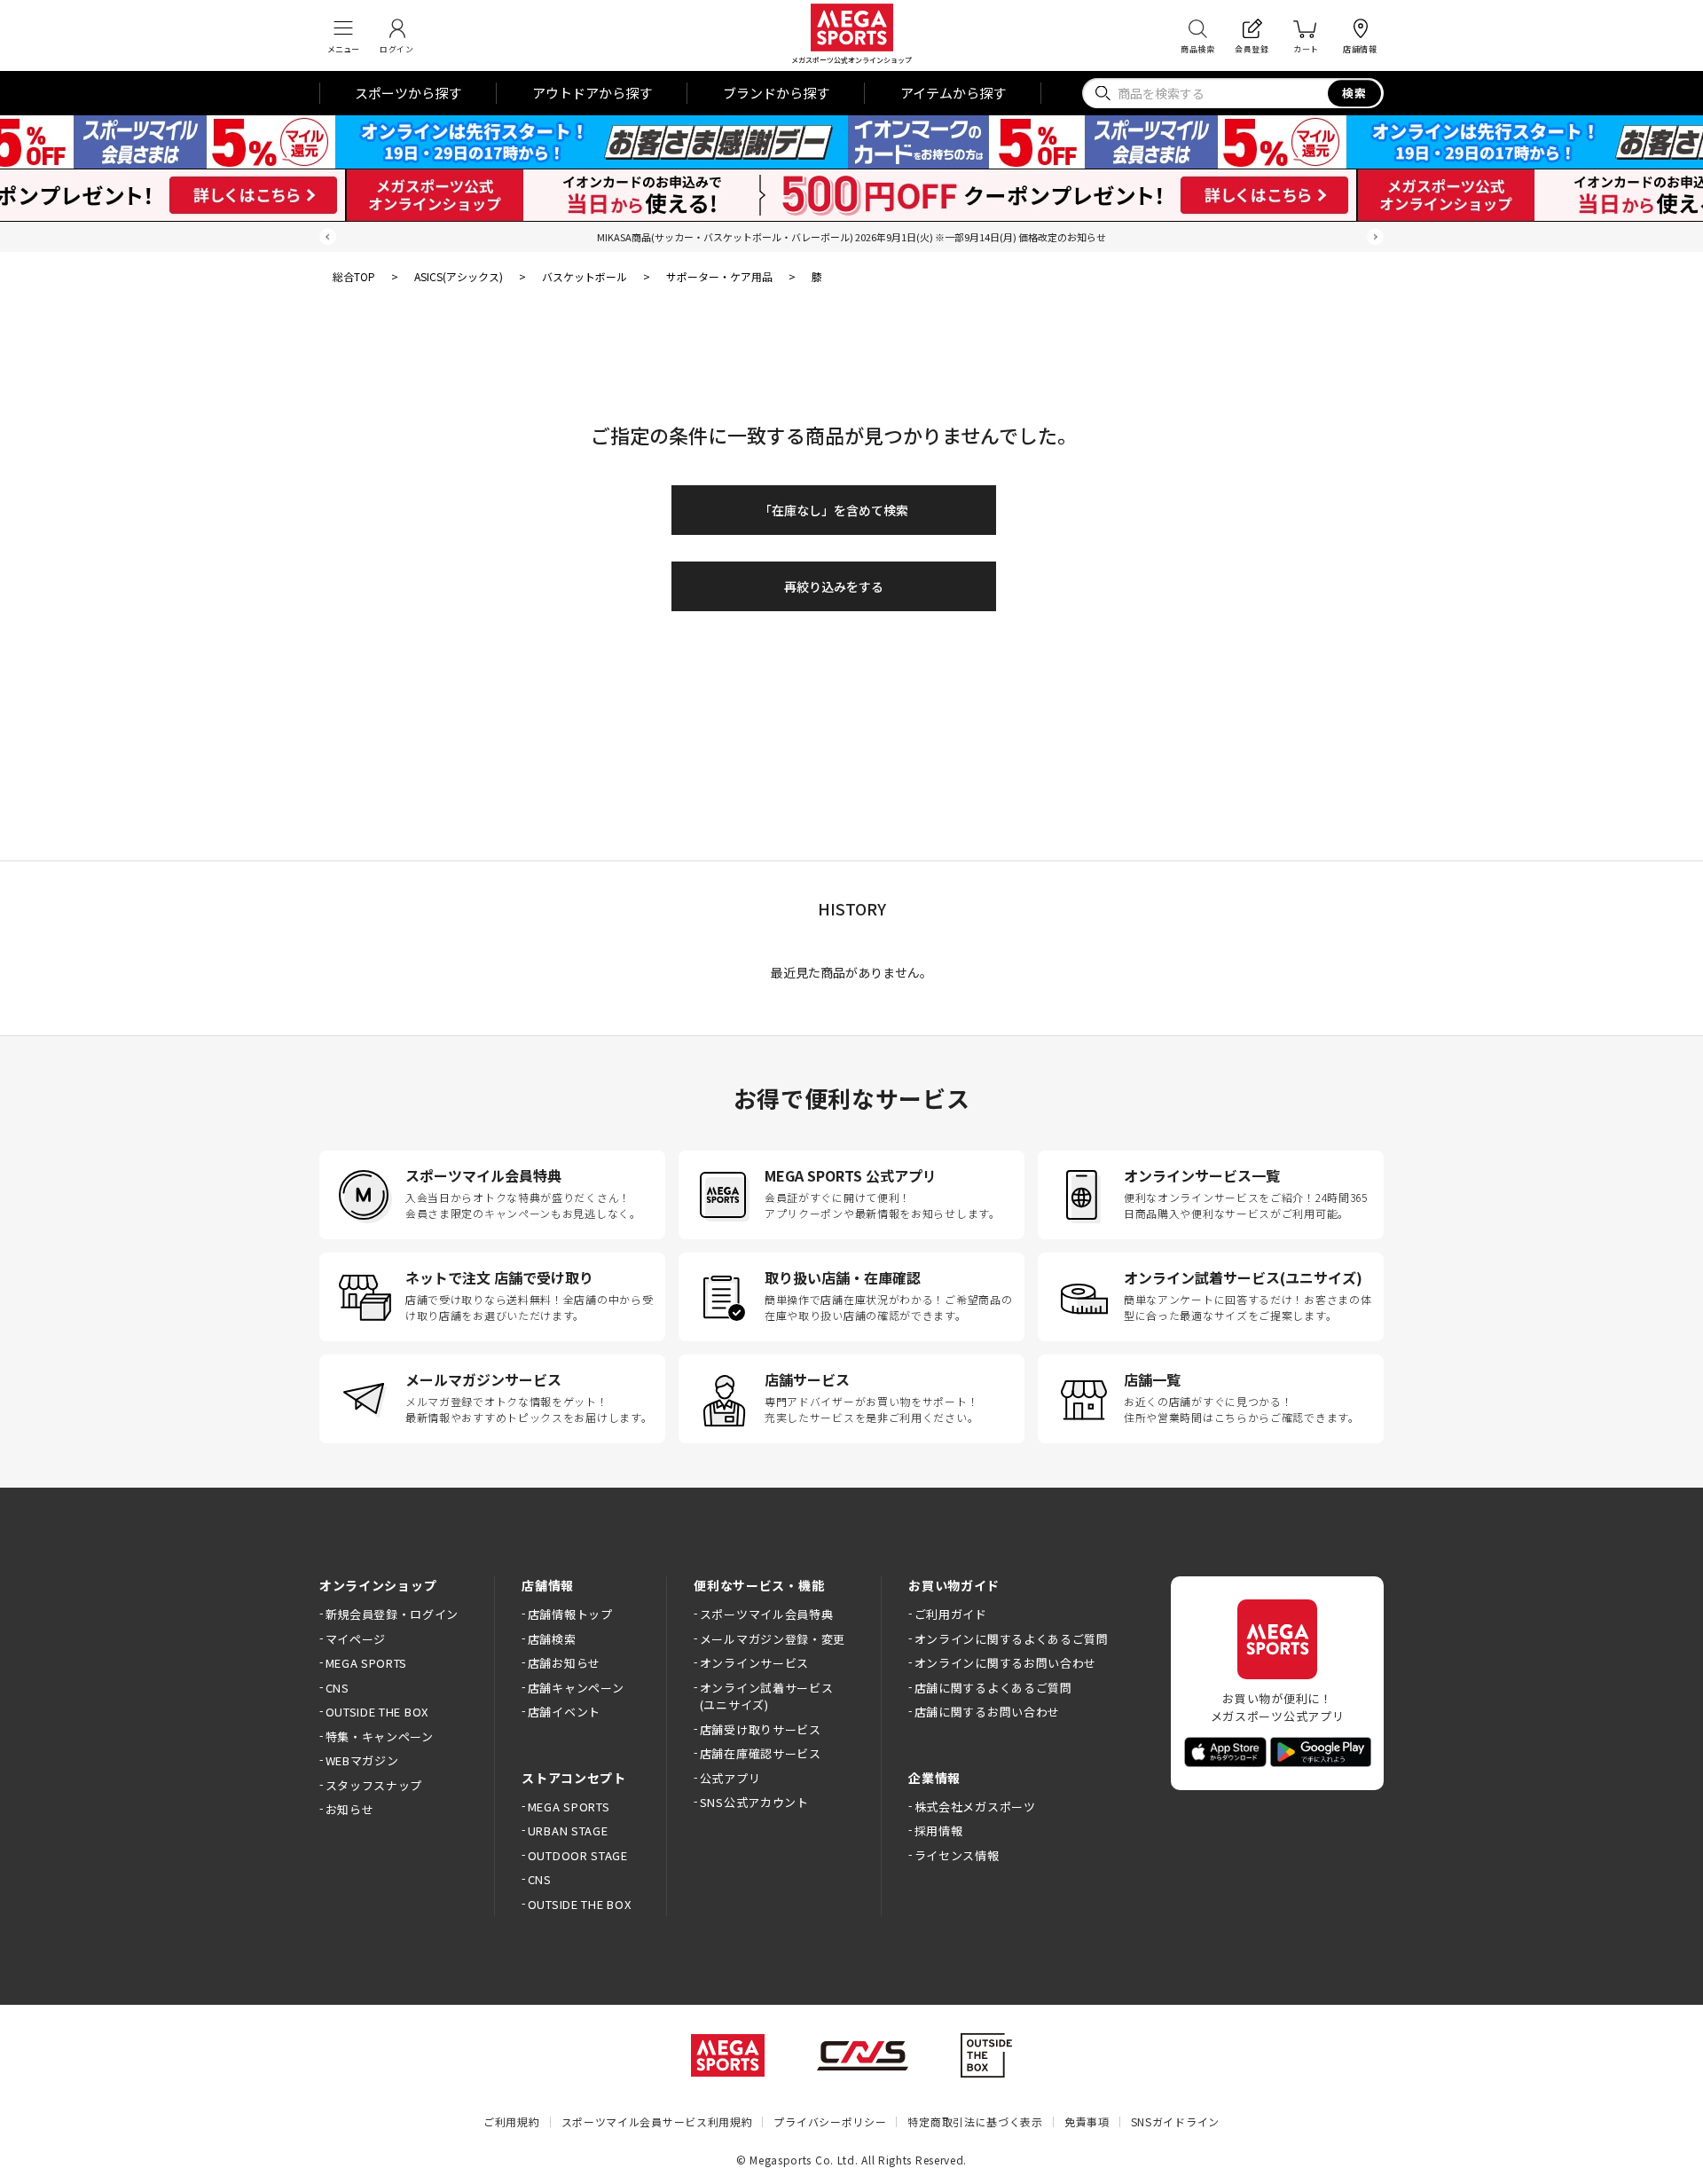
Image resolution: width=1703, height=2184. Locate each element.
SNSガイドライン (1175, 2121)
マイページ (356, 1639)
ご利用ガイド (951, 1614)
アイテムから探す (953, 93)
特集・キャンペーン (380, 1736)
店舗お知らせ (564, 1663)
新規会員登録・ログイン (392, 1614)
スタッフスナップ (374, 1785)
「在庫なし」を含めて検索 (834, 510)
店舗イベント (564, 1712)
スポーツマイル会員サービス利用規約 (657, 2121)
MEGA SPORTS (366, 1663)
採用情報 (938, 1830)
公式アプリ (730, 1778)
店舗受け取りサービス (761, 1729)
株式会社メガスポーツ (975, 1807)
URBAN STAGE (568, 1830)
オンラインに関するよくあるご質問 (1012, 1639)
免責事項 (1087, 2121)
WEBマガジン (362, 1760)
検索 (1355, 93)
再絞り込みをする (834, 586)
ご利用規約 (512, 2121)
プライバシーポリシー (830, 2121)
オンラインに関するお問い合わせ (1005, 1663)
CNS (337, 1688)
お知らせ (349, 1809)
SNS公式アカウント (754, 1802)
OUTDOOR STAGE (578, 1855)
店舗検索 (552, 1639)
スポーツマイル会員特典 (766, 1614)
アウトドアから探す (592, 93)
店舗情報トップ (570, 1614)
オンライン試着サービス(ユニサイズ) (766, 1697)
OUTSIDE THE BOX (377, 1712)
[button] (328, 237)
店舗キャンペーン (576, 1688)
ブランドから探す (776, 93)
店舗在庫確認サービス (761, 1753)
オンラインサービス (754, 1663)
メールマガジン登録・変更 (773, 1639)
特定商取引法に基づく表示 (975, 2121)
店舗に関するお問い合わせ (987, 1712)
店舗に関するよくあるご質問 (993, 1688)
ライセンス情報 (957, 1855)
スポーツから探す (408, 93)
